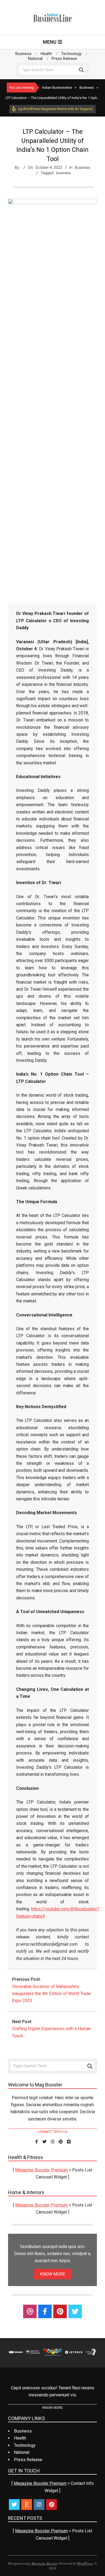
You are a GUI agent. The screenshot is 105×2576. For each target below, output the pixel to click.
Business (83, 167)
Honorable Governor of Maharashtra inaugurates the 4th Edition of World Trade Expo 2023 (51, 1994)
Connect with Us (53, 2132)
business (64, 173)
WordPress (85, 2563)
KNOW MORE (52, 2274)
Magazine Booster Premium (41, 2170)
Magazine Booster (45, 2563)
